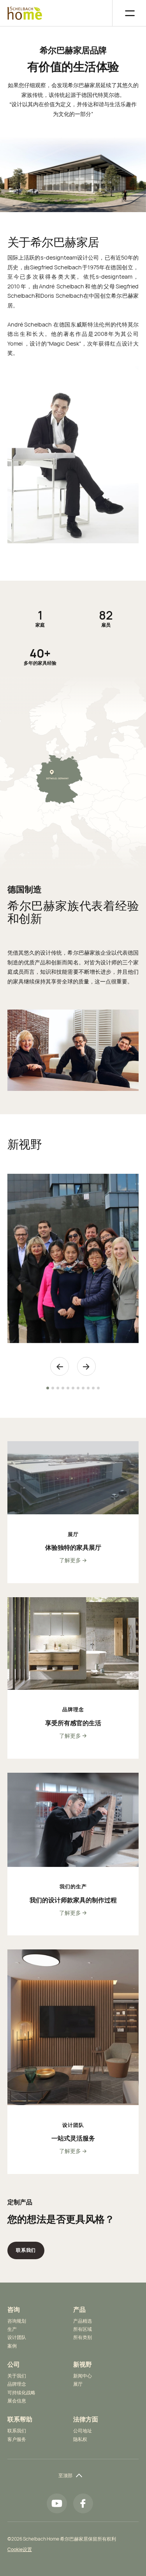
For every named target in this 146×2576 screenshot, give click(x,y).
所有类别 (83, 2337)
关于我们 (17, 2376)
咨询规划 (17, 2321)
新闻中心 (83, 2376)
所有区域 (83, 2329)
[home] (25, 13)
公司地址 (83, 2431)
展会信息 (17, 2401)
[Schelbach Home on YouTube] (57, 2503)
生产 (12, 2329)
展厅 (78, 2384)
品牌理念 (17, 2384)
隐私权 (80, 2439)
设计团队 (17, 2337)
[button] (125, 13)
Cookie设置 (20, 2549)
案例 (12, 2346)
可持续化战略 (21, 2393)
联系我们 (17, 2431)
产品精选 (83, 2321)
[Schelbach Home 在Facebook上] (83, 2503)
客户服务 (17, 2439)
